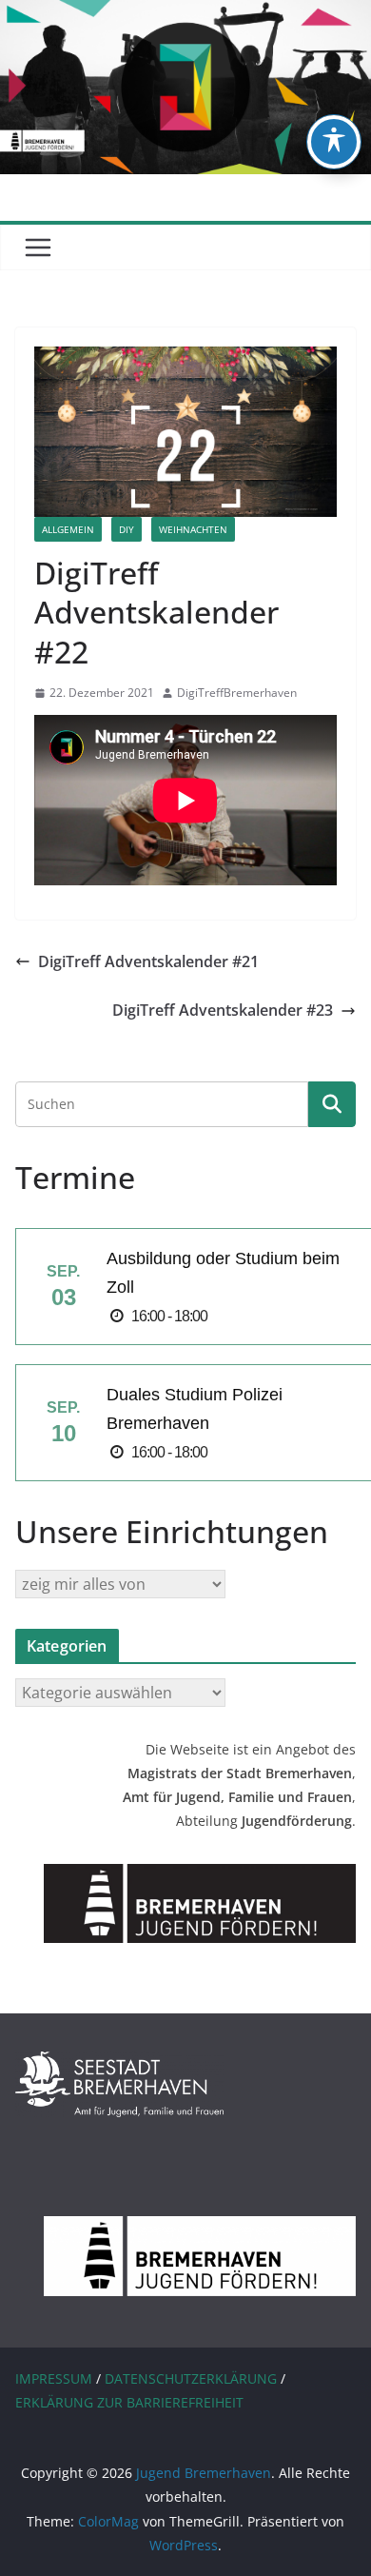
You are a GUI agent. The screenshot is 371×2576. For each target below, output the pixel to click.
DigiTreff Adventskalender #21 (148, 961)
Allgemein (68, 529)
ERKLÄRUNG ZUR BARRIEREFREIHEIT (129, 2402)
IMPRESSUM (54, 2378)
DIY (127, 529)
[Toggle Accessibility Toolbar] (334, 142)
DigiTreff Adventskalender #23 (223, 1010)
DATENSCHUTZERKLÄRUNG (191, 2378)
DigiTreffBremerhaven (237, 693)
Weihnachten (193, 529)
